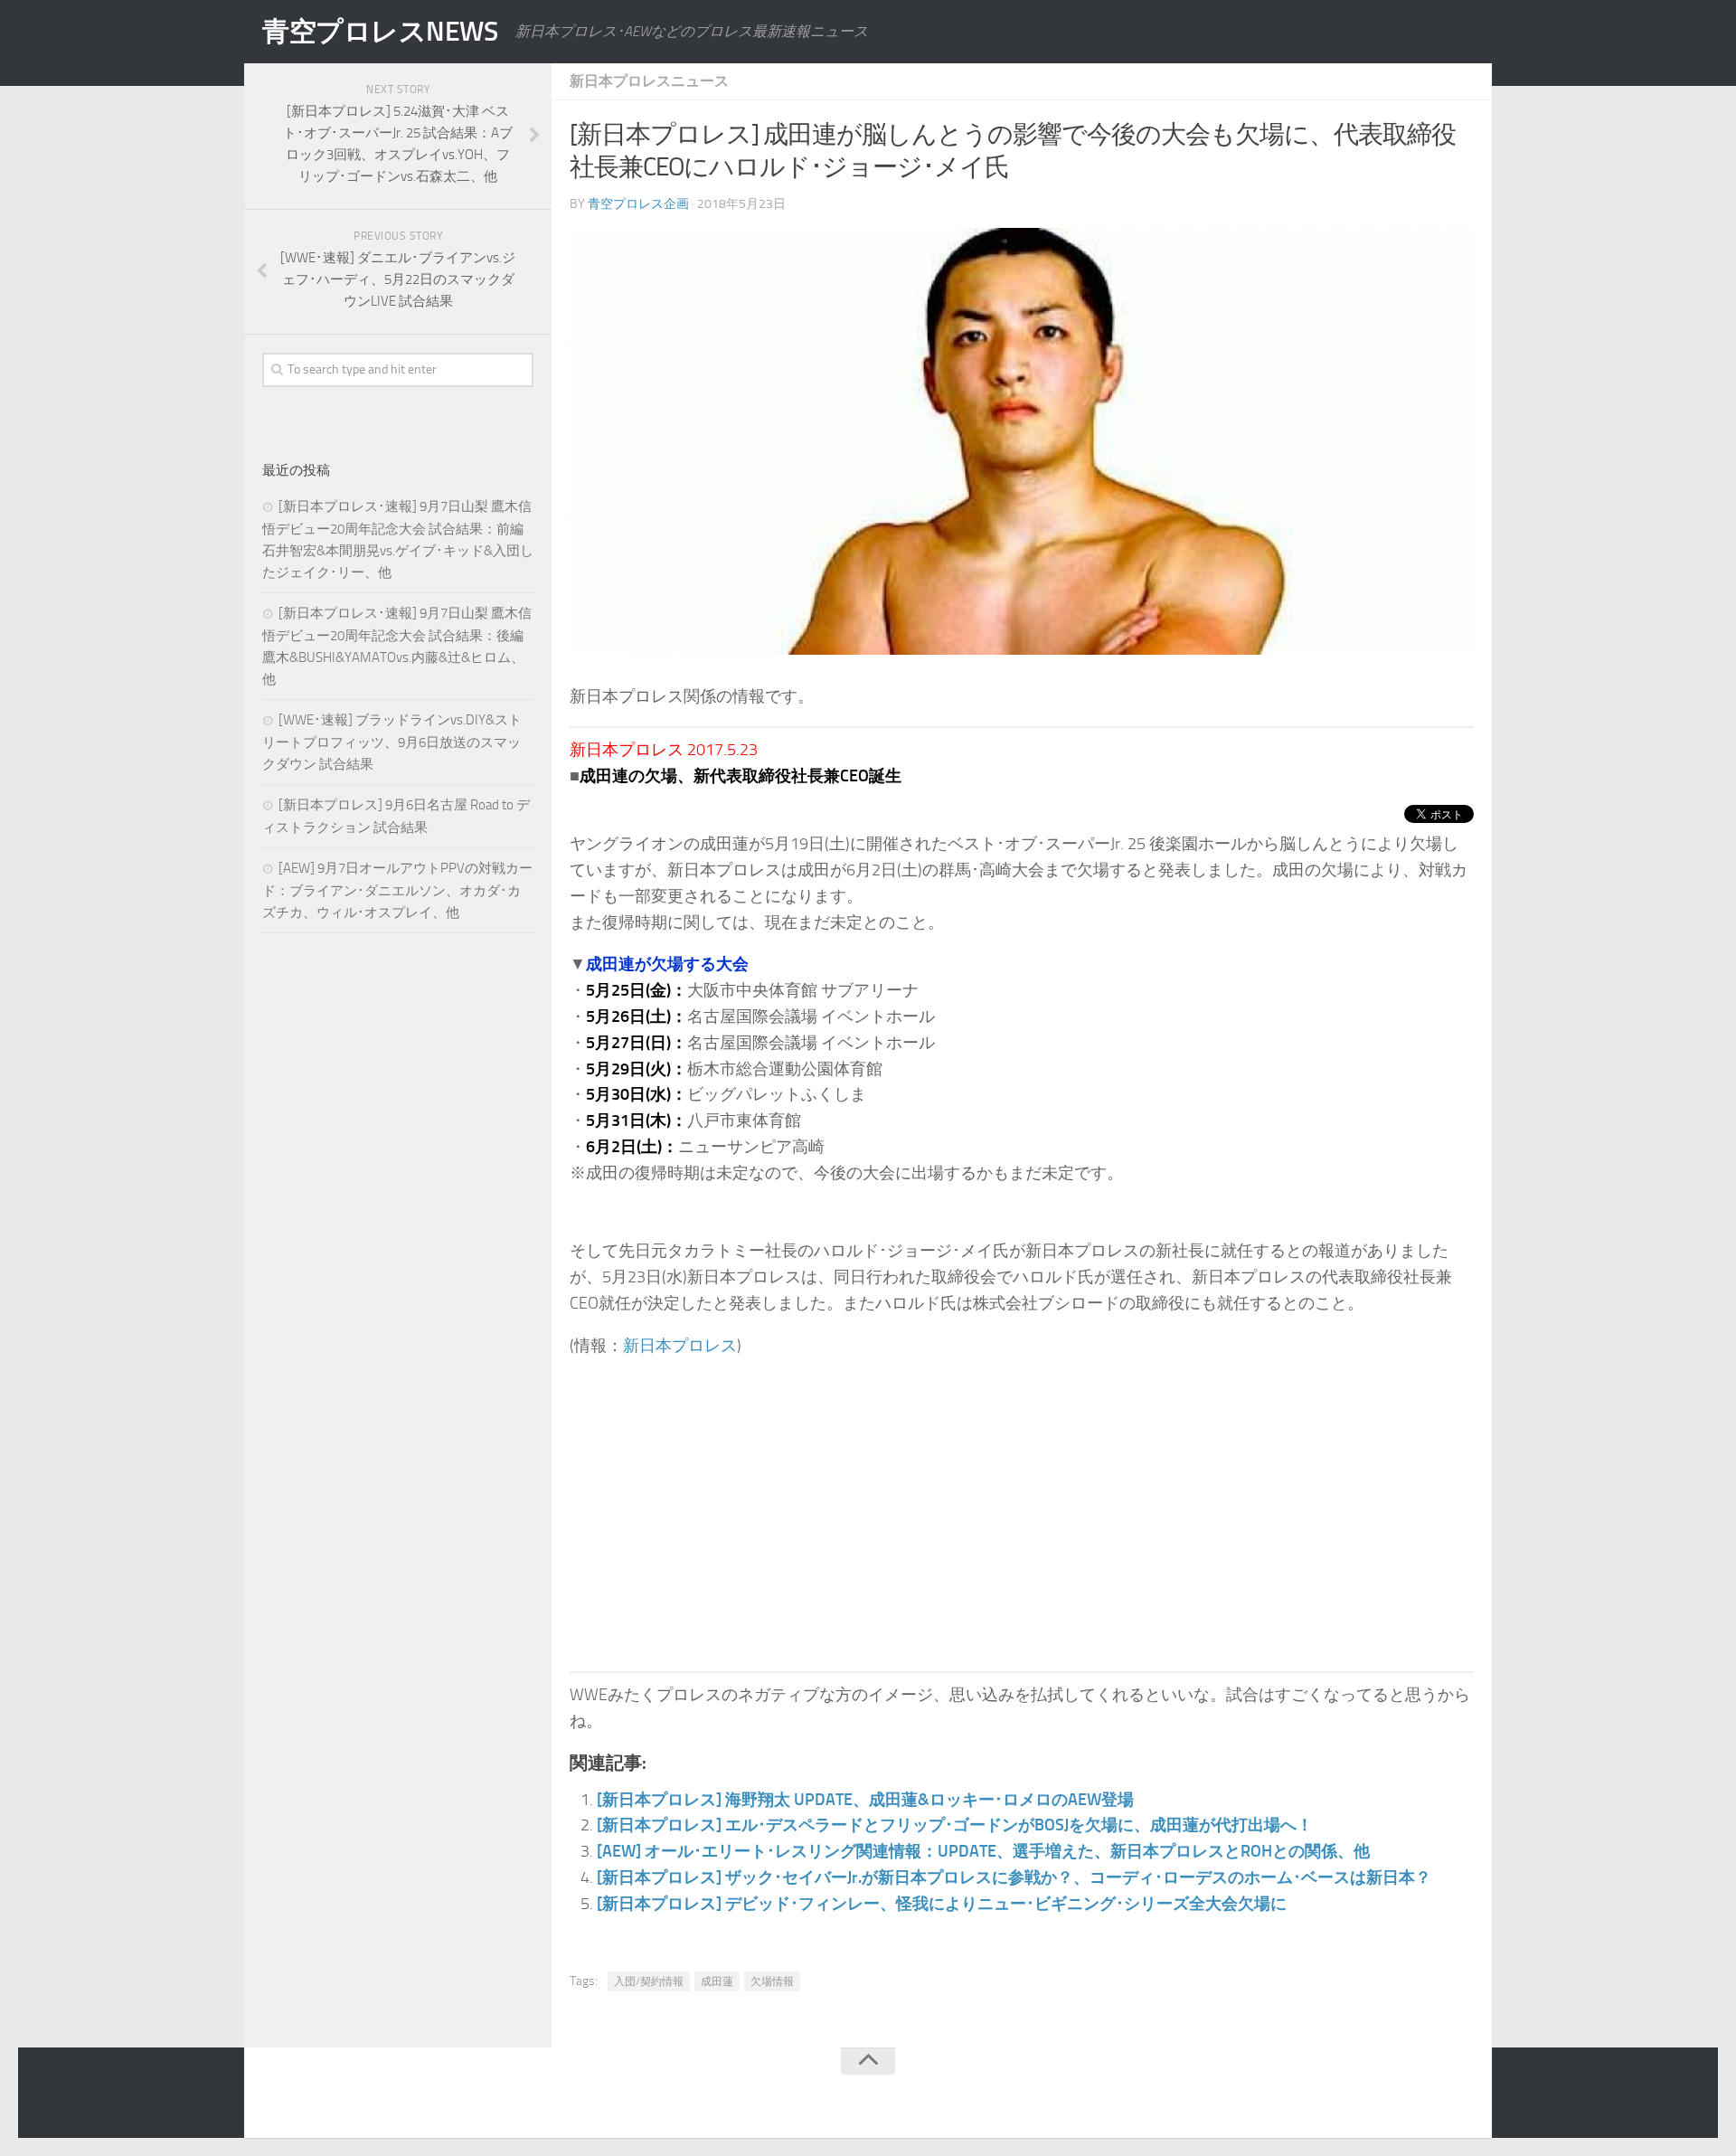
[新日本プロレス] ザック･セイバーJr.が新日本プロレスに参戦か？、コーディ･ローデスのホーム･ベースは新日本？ (1014, 1877)
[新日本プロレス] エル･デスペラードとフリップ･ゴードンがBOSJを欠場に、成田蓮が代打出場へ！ (955, 1825)
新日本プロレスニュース (649, 81)
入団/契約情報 (649, 1981)
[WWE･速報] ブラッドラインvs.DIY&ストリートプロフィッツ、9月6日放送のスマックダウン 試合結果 (392, 742)
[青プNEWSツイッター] (1425, 2096)
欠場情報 (772, 1981)
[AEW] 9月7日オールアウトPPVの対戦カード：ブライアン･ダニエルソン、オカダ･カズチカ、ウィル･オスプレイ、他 (397, 890)
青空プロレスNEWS (380, 32)
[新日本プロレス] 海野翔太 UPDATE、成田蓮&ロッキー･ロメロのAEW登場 (865, 1800)
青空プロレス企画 (638, 204)
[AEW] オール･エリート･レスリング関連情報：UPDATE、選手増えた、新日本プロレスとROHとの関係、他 (983, 1851)
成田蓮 (717, 1981)
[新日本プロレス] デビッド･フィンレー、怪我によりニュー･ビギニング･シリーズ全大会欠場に (942, 1904)
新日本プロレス (680, 1346)
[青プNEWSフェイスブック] (1461, 2096)
